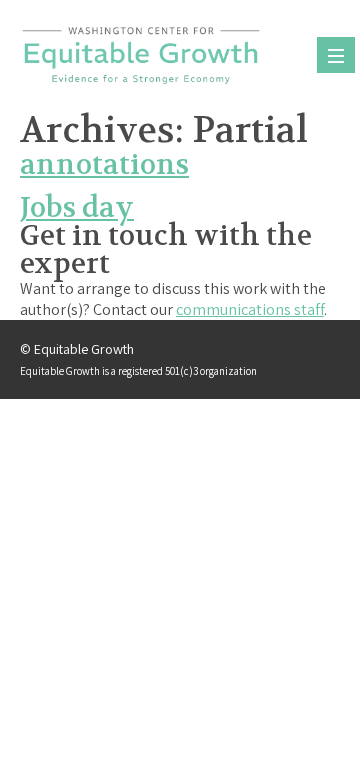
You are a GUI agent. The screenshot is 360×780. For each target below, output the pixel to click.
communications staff (250, 309)
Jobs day (77, 208)
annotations (104, 165)
